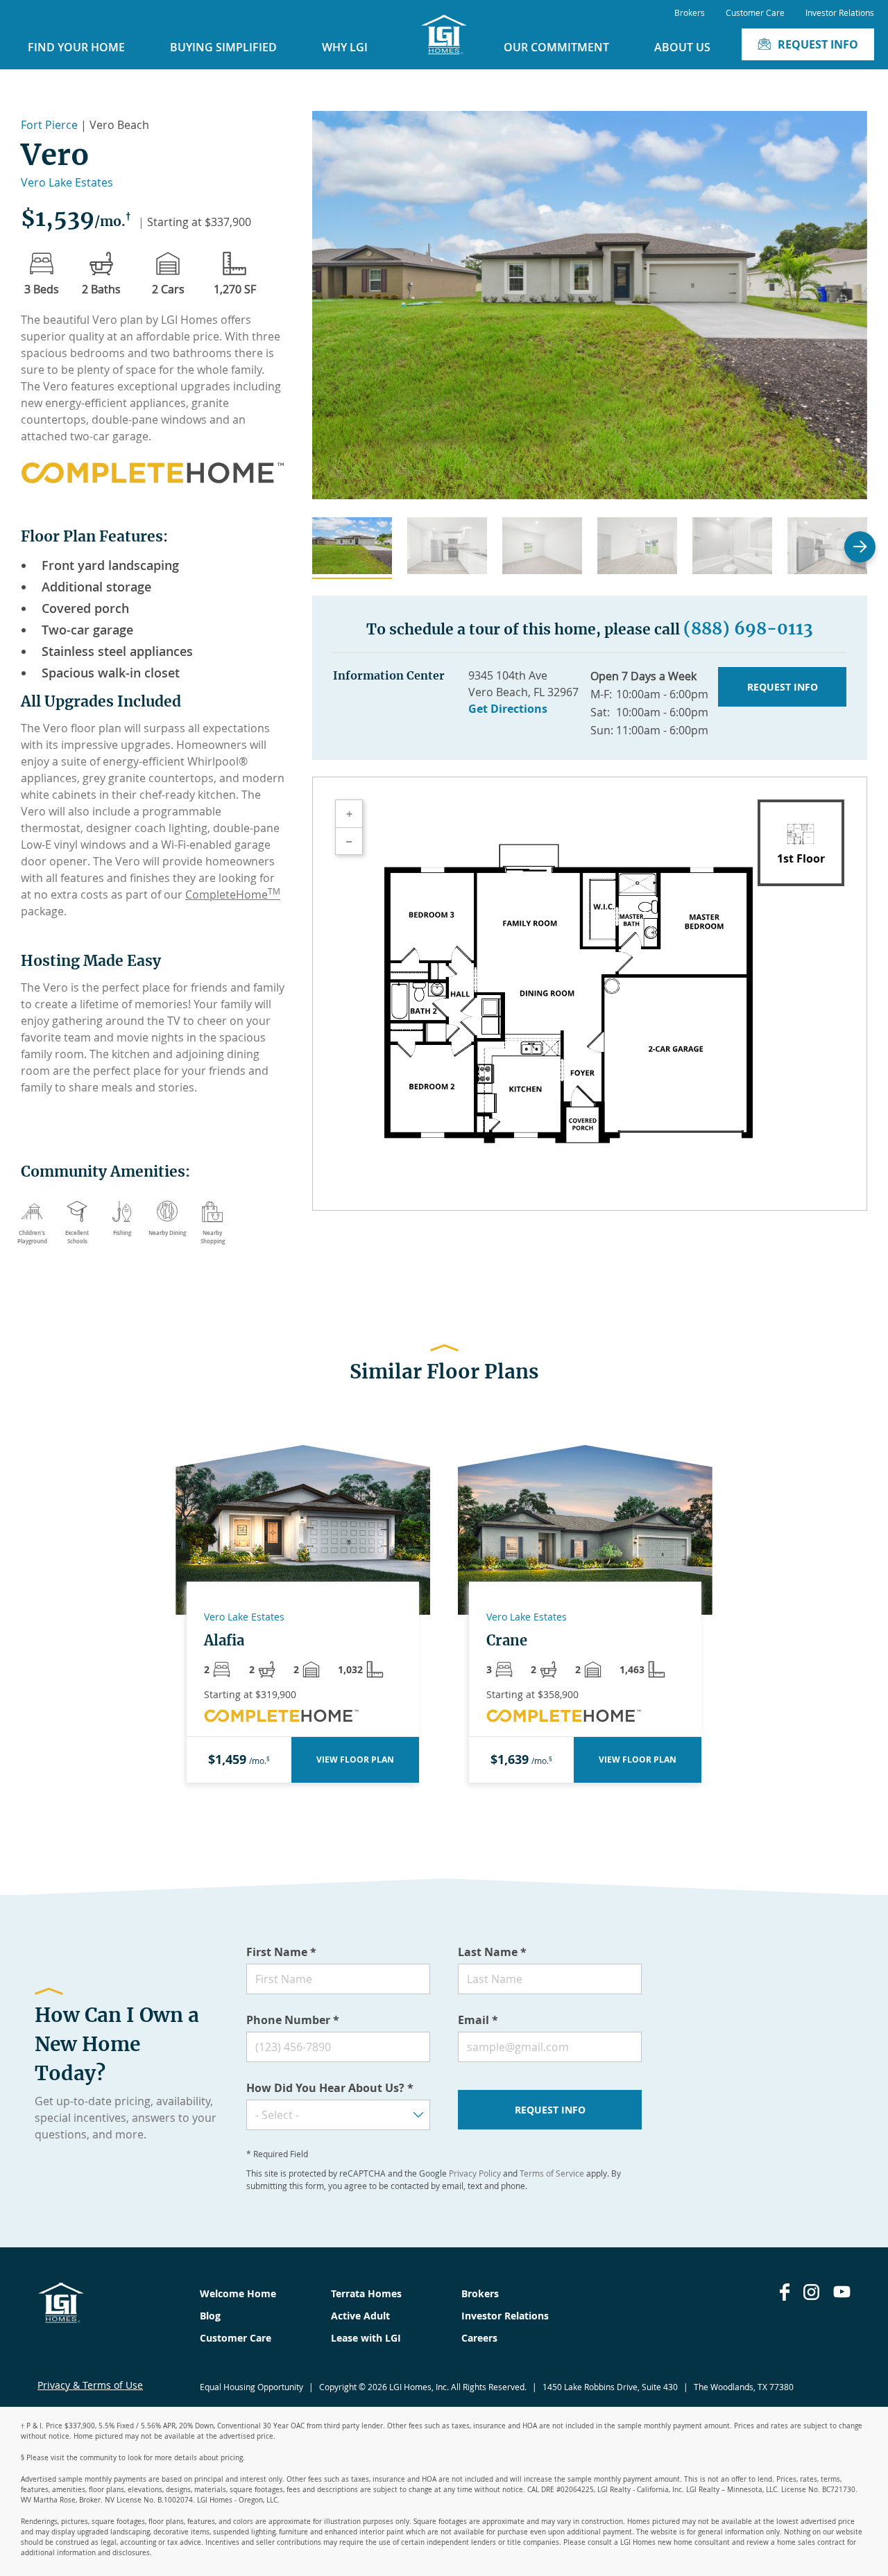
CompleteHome (233, 894)
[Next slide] (860, 547)
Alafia (224, 1641)
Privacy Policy (475, 2173)
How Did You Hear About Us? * (330, 2088)
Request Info (818, 44)
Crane (507, 1641)
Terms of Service (552, 2173)
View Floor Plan (355, 1760)
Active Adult (360, 2316)
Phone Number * (293, 2020)
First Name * (281, 1952)
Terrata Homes (366, 2293)
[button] (352, 548)
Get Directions (508, 709)
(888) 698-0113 (748, 629)
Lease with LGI (366, 2338)
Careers (479, 2338)
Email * (478, 2020)
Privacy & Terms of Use (90, 2385)
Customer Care (755, 12)
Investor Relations (840, 12)
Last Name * (492, 1952)
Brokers (690, 12)
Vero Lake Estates (67, 182)
